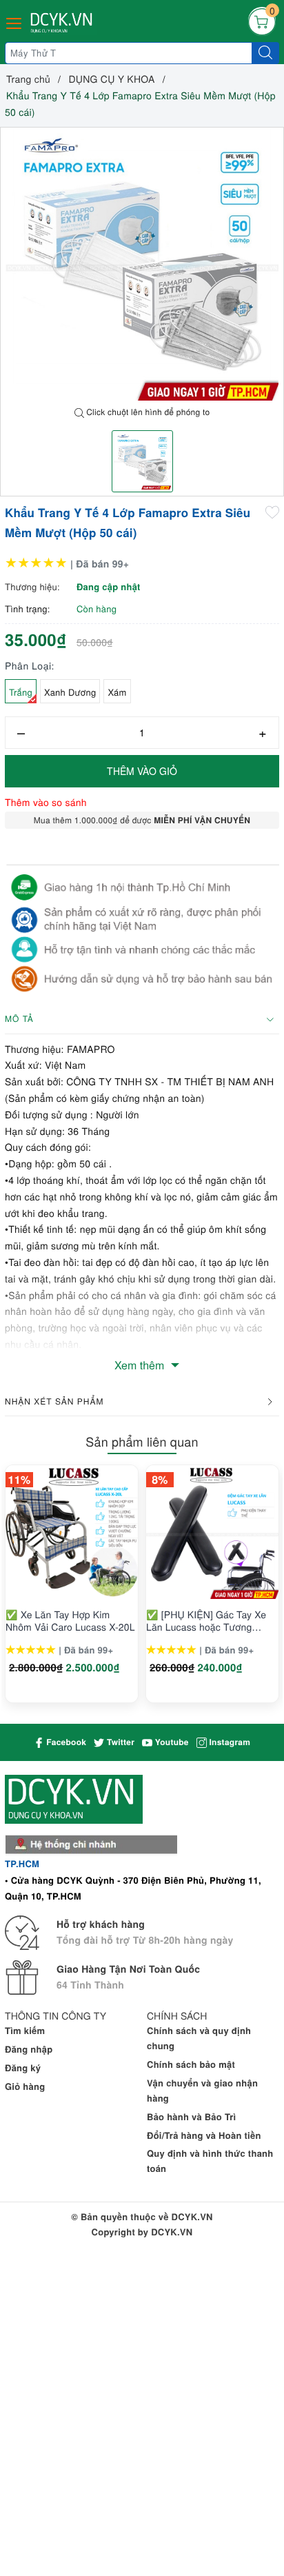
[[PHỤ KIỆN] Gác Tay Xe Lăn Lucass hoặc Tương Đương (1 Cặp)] (212, 1532)
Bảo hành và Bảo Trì (191, 2116)
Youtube (171, 1742)
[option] (142, 264)
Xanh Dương (70, 692)
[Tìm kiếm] (265, 53)
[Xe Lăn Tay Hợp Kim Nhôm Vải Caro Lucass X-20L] (72, 1532)
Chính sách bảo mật (191, 2064)
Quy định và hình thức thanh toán (210, 2161)
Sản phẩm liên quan (142, 1442)
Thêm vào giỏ (142, 771)
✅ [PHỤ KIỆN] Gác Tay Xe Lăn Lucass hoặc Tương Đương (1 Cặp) (206, 1620)
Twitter (119, 1742)
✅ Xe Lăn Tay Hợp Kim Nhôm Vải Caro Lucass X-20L (70, 1620)
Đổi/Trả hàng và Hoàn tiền (204, 2135)
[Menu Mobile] (14, 22)
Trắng (21, 692)
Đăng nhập (29, 2049)
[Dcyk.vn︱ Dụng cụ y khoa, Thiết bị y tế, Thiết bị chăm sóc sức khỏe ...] (63, 23)
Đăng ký (23, 2067)
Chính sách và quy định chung (199, 2038)
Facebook (65, 1742)
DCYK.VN (172, 2232)
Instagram (229, 1742)
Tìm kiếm (25, 2030)
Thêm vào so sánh (46, 802)
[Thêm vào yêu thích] (272, 512)
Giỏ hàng (25, 2086)
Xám (117, 692)
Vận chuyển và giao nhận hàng (202, 2090)
